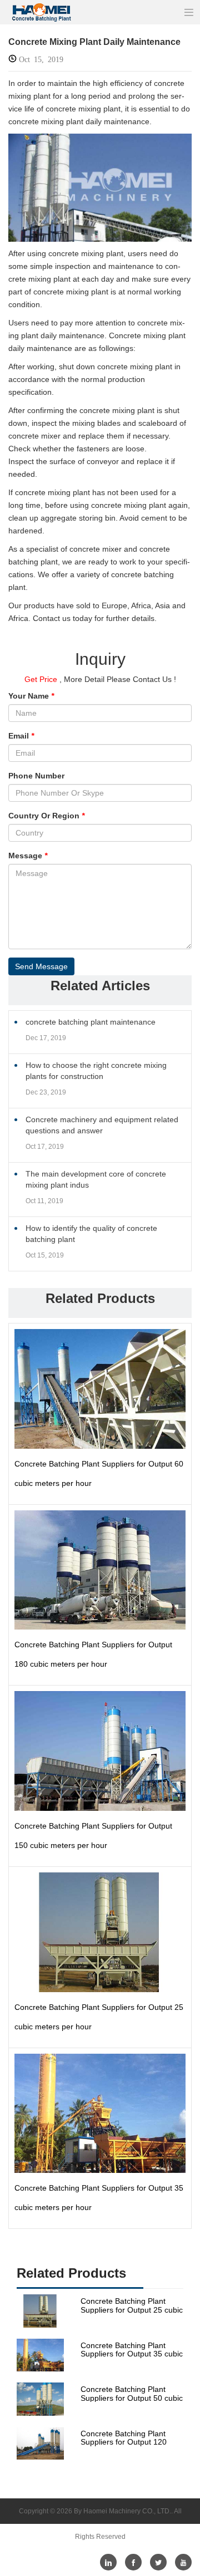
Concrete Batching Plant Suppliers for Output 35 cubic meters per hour (132, 2354)
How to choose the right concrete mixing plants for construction (96, 1071)
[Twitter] (158, 2562)
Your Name (31, 696)
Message (28, 856)
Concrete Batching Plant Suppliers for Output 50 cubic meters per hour (132, 2398)
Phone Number (36, 776)
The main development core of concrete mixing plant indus (96, 1179)
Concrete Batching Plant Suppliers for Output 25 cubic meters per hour (132, 2310)
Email (21, 736)
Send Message (41, 966)
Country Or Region (46, 816)
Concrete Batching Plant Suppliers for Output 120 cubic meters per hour (124, 2442)
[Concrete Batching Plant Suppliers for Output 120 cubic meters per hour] (40, 2443)
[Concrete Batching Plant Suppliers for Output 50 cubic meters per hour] (40, 2399)
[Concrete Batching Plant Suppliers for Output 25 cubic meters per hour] (40, 2311)
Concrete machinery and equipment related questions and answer (102, 1125)
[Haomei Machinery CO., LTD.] (42, 12)
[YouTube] (183, 2562)
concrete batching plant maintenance (91, 1022)
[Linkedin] (108, 2562)
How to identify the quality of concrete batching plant (91, 1234)
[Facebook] (133, 2562)
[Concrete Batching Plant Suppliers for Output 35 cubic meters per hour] (40, 2355)
